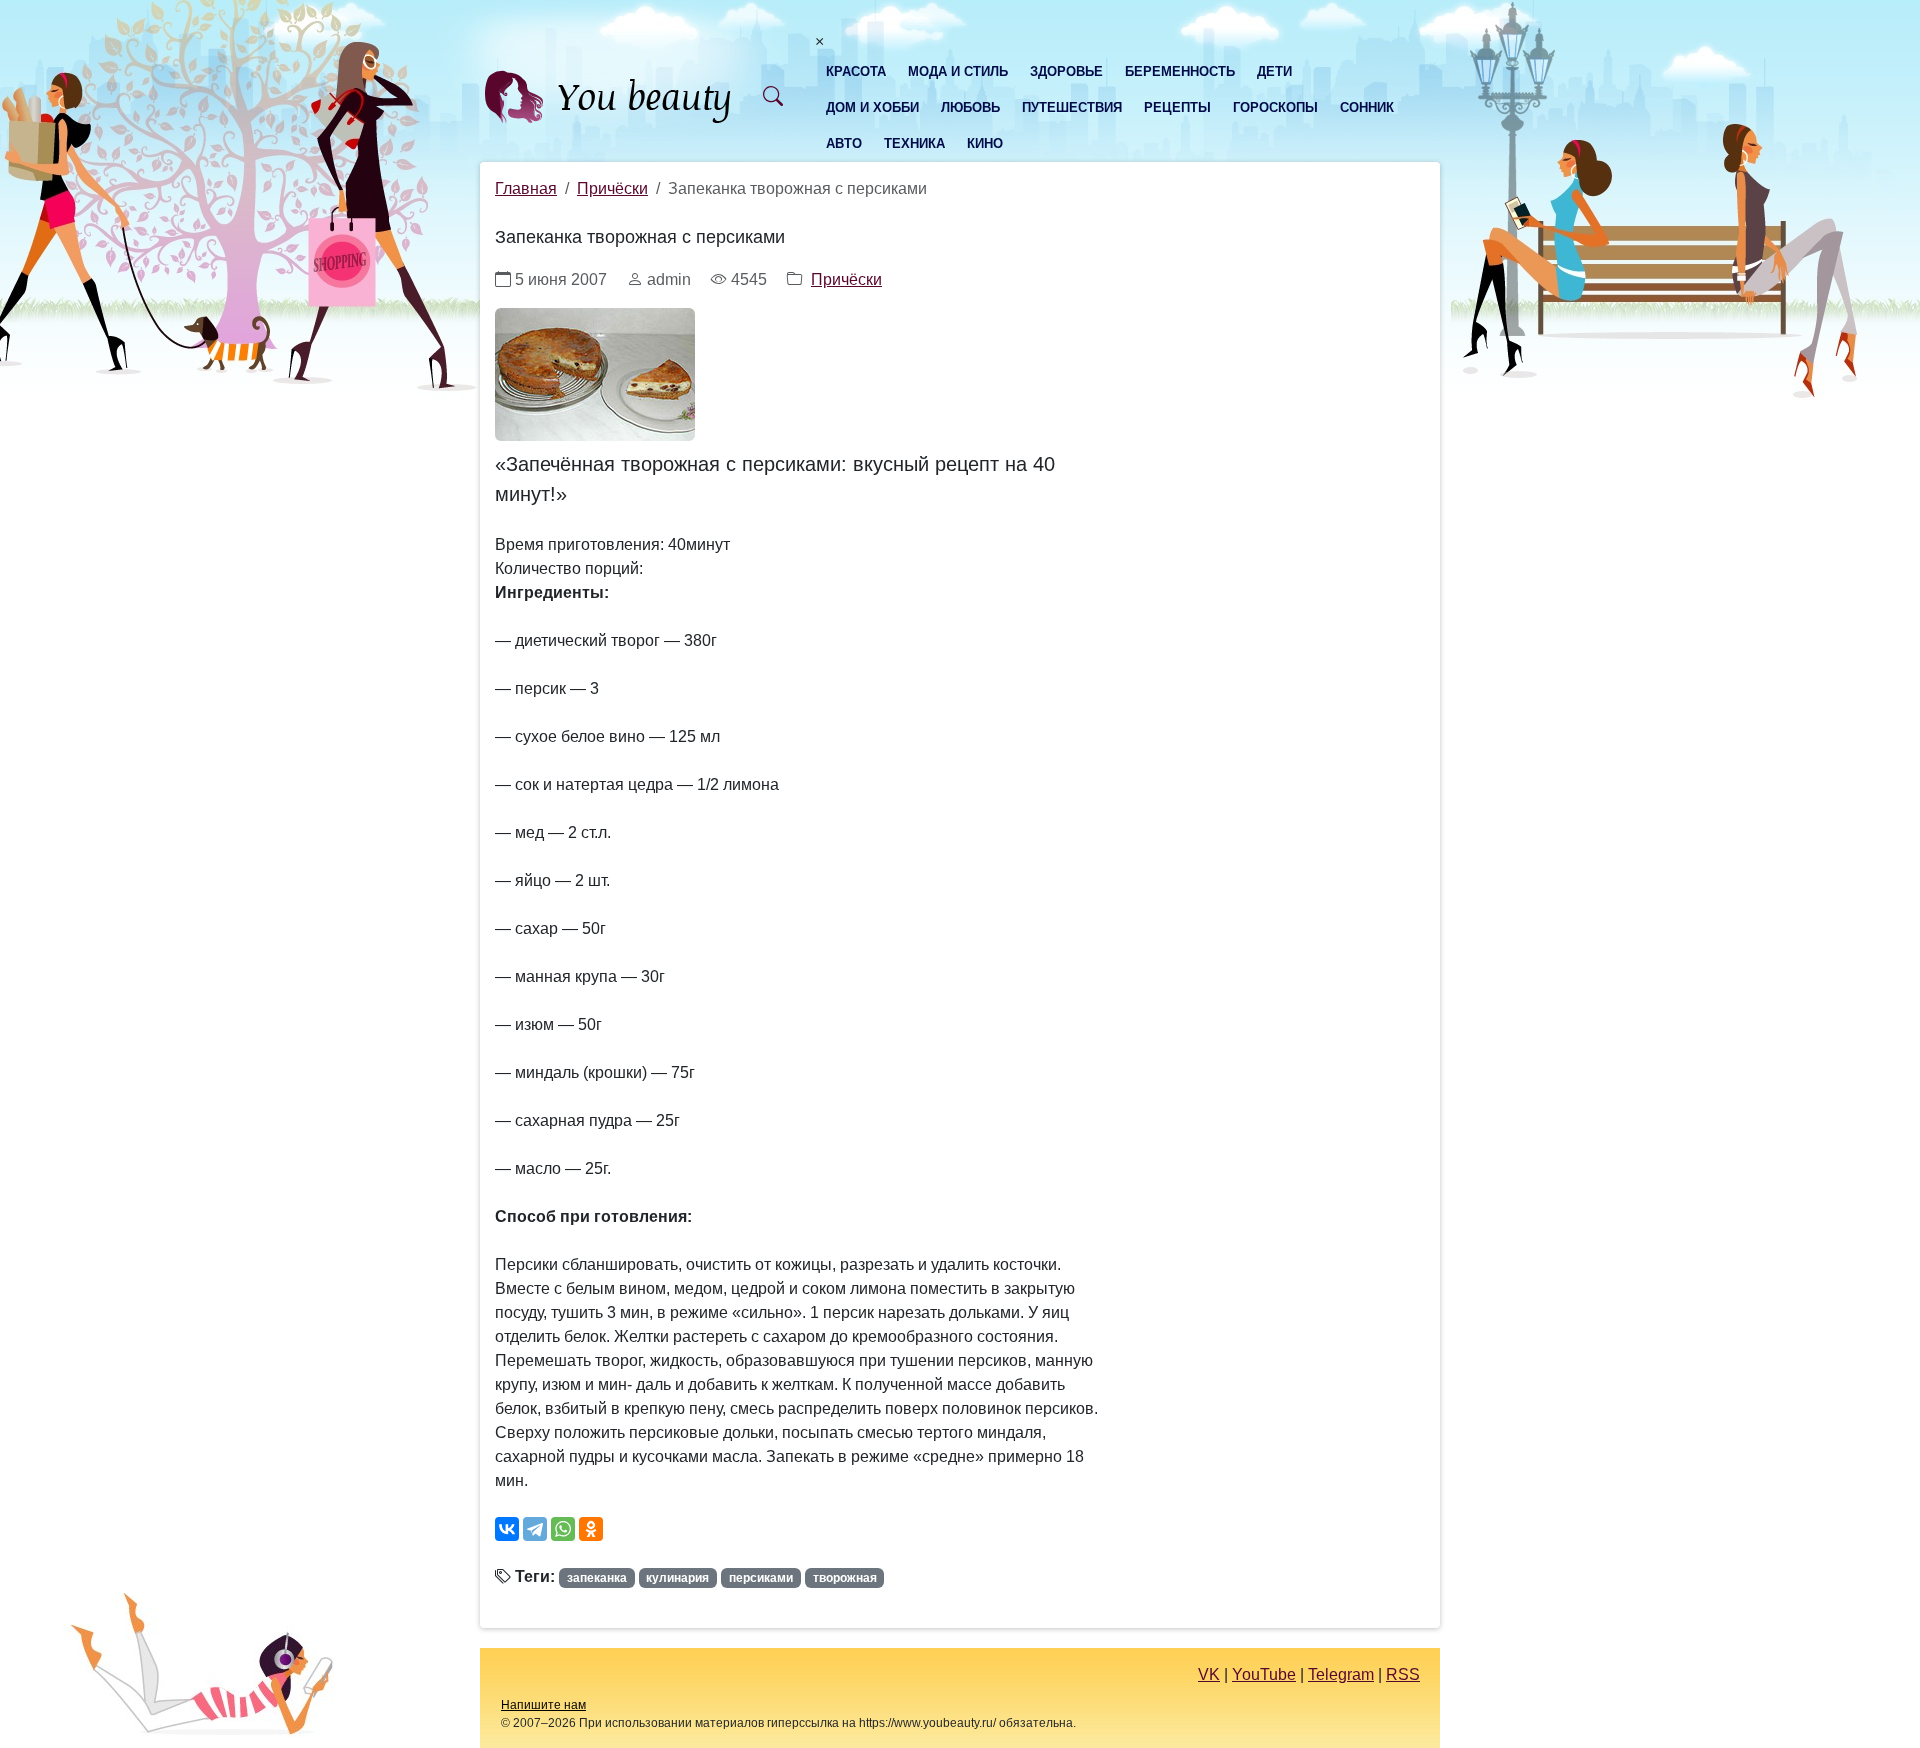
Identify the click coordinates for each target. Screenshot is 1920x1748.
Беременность (1180, 71)
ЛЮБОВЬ (970, 107)
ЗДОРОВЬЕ (1066, 71)
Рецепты (1177, 107)
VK (1209, 1674)
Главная (526, 188)
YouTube (1264, 1674)
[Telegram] (535, 1529)
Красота (856, 71)
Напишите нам (543, 1705)
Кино (985, 143)
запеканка (597, 1578)
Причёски (612, 188)
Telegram (1341, 1674)
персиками (761, 1578)
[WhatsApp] (563, 1529)
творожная (845, 1578)
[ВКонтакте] (507, 1529)
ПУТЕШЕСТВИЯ (1072, 107)
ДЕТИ (1274, 71)
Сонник (1367, 107)
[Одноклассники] (591, 1529)
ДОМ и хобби (872, 107)
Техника (914, 143)
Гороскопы (1275, 107)
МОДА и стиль (958, 71)
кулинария (677, 1578)
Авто (844, 143)
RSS (1403, 1674)
